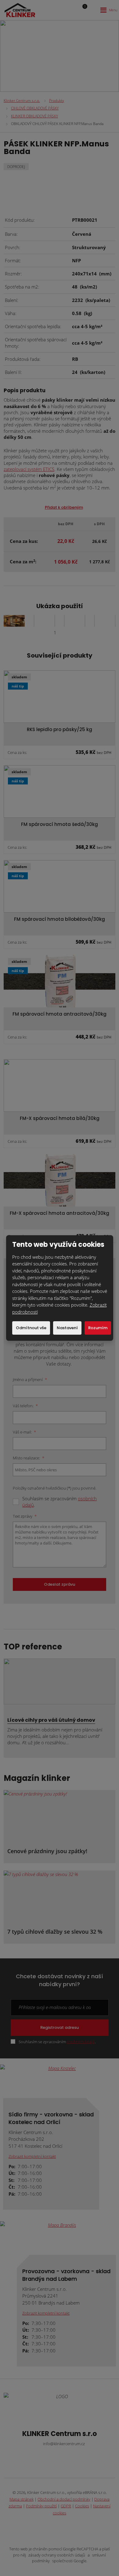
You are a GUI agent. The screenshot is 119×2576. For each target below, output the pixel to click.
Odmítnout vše (31, 1328)
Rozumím (98, 1328)
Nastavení (67, 1328)
